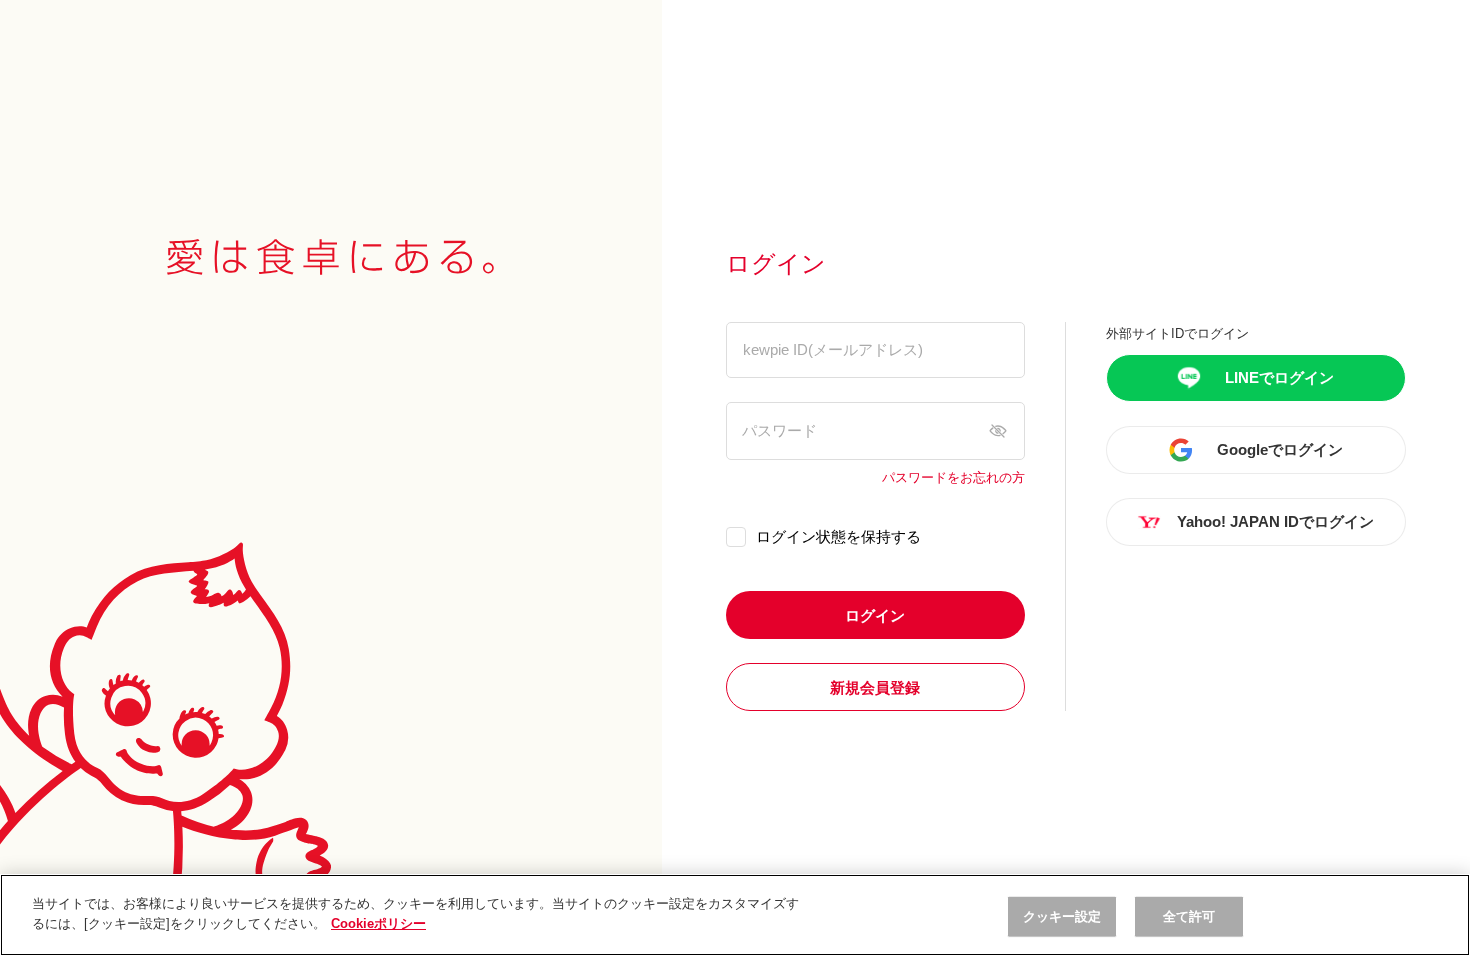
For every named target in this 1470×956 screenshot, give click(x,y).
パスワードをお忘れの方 (953, 478)
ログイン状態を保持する (838, 536)
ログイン (875, 615)
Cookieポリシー (378, 922)
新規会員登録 (875, 687)
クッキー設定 (1062, 916)
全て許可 (1189, 916)
